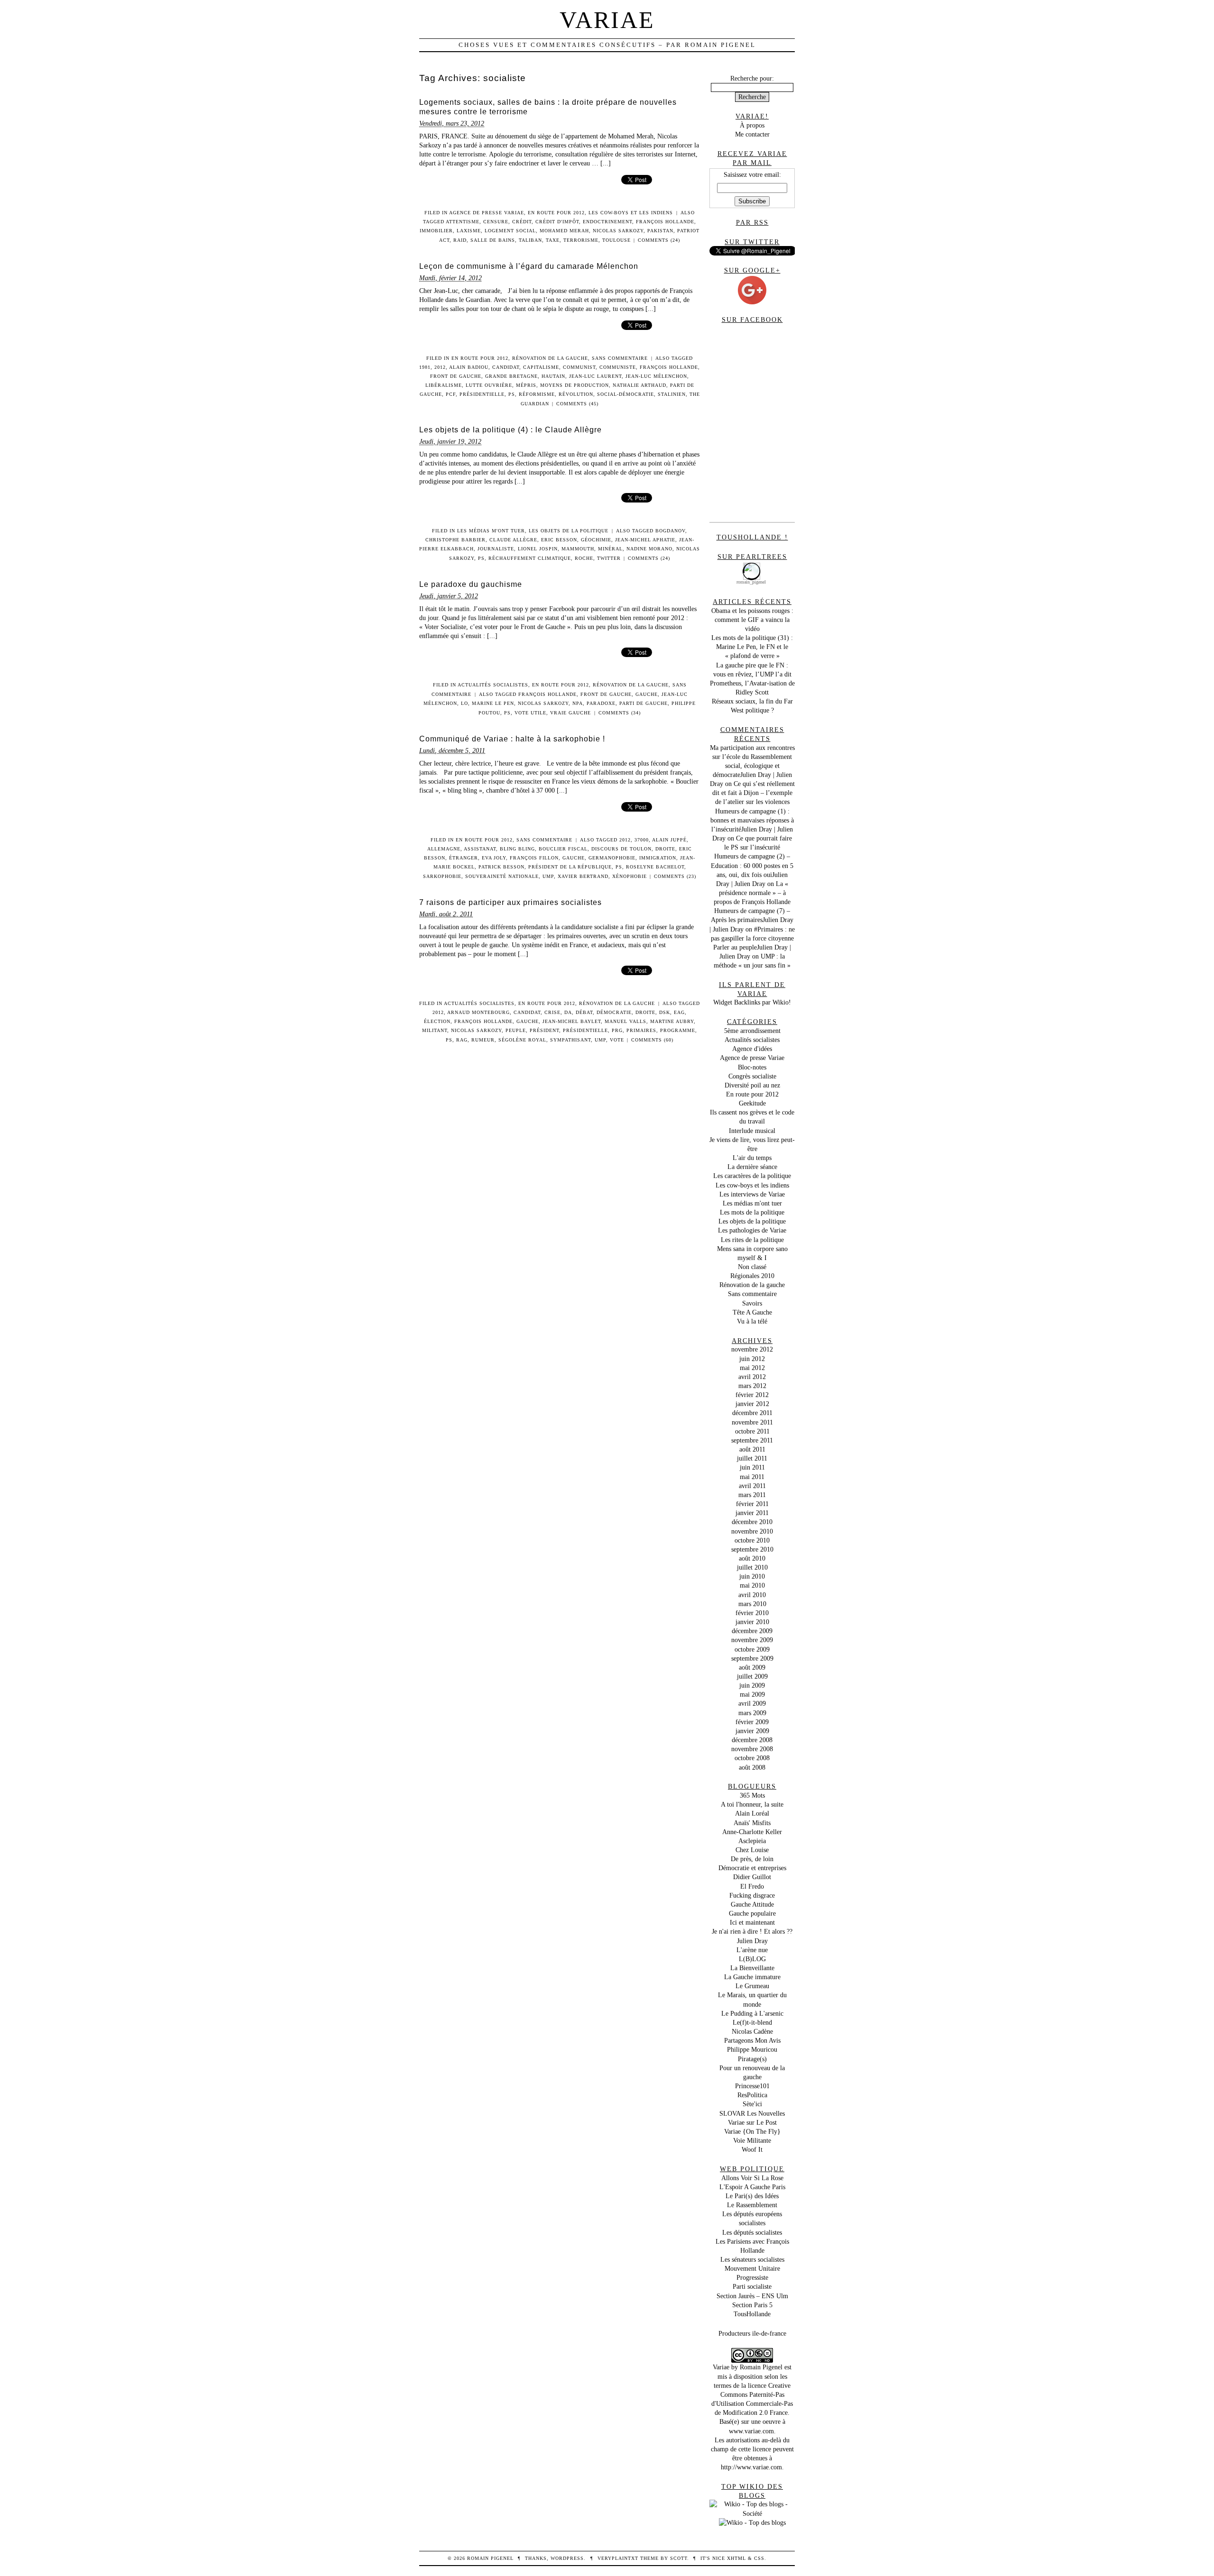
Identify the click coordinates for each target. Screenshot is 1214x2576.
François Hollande (665, 222)
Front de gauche (456, 376)
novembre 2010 (752, 1531)
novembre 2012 (752, 1349)
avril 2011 (752, 1486)
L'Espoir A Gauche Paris (752, 2187)
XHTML (736, 2558)
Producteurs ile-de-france (752, 2333)
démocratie (614, 1012)
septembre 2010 (752, 1549)
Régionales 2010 (752, 1276)
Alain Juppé (669, 840)
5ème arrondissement (752, 1031)
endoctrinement (607, 222)
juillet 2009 (752, 1676)
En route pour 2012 (556, 213)
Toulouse (616, 240)
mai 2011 (752, 1477)
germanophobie (612, 858)
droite (665, 849)
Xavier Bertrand (583, 876)
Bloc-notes (752, 1067)
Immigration (658, 858)
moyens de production (575, 385)
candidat (506, 367)
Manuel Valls (625, 1021)
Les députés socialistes (752, 2232)
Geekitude (752, 1103)
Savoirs (752, 1303)
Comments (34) (620, 713)
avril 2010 (752, 1595)
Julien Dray (752, 1941)
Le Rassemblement (752, 2205)
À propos (752, 125)
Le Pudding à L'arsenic (752, 2013)
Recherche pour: (752, 78)
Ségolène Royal (522, 1040)
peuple (516, 1030)
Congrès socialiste (752, 1076)
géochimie (596, 540)
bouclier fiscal (563, 849)
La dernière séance (752, 1167)
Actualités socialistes (493, 685)
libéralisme (444, 385)
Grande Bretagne (511, 376)
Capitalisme (541, 367)
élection (437, 1021)
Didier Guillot (752, 1877)
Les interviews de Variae (752, 1194)
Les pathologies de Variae (752, 1230)
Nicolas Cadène (752, 2031)
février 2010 (752, 1613)
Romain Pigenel (761, 2367)
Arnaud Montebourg (478, 1012)
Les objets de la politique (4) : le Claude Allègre (510, 430)
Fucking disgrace (752, 1895)
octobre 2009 (752, 1649)
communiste (618, 367)
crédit (522, 222)
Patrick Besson (501, 867)
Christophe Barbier (455, 540)
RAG (462, 1040)
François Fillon (534, 858)
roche (584, 558)
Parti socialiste (752, 2286)
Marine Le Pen (493, 703)
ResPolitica (752, 2095)
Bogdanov (670, 531)
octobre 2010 (752, 1540)
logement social (510, 231)
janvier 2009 (752, 1731)
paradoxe (601, 703)
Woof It (752, 2149)
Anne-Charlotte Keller (752, 1832)
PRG (617, 1030)
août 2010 (752, 1558)
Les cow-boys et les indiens (631, 213)
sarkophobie (442, 876)
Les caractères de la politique (752, 1176)
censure (496, 222)
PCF (451, 394)
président (544, 1030)
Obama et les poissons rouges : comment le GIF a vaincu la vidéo (752, 620)
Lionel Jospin (538, 549)
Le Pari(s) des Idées (752, 2196)
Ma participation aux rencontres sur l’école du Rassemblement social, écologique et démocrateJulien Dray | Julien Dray (752, 766)
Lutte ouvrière (489, 385)
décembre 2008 (752, 1740)
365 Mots (752, 1795)
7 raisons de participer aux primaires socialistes (510, 902)
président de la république (570, 867)
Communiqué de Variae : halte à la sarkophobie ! (512, 739)
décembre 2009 (752, 1631)
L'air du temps (752, 1158)
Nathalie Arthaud (639, 385)
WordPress (567, 2558)
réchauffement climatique (530, 558)
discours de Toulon (621, 849)
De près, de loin (752, 1859)
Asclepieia (752, 1841)
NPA (578, 703)
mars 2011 (752, 1495)
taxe (553, 240)
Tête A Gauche (752, 1312)
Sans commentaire (620, 358)
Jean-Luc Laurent (595, 376)
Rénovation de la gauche (550, 358)
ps (512, 394)
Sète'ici (752, 2104)
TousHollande (752, 2314)
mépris (526, 385)
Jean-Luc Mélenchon (656, 376)
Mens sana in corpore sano (752, 1249)
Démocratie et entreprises (752, 1868)
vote (617, 1040)
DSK (665, 1012)
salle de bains (493, 240)
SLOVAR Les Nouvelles (752, 2113)
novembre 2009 (752, 1640)
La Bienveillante (752, 1968)
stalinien (672, 394)
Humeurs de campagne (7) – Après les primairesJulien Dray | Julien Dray (751, 920)
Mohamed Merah (564, 231)
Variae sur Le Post (752, 2122)
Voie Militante (752, 2140)
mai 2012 (752, 1368)
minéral (610, 549)
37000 (642, 840)
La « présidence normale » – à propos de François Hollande (752, 893)
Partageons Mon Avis (752, 2040)
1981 (425, 367)
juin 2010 (752, 1576)
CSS (759, 2558)
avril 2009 (752, 1703)
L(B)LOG (752, 1959)
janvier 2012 (752, 1404)
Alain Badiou (469, 367)
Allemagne (444, 849)
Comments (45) (577, 404)
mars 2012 (752, 1386)
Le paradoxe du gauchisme (471, 584)
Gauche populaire (752, 1913)
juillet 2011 (752, 1458)
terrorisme (581, 240)
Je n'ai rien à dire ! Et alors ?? (752, 1931)
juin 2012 (752, 1359)
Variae (607, 20)
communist (579, 367)
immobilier (436, 231)
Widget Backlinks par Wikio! (752, 1002)
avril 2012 (752, 1377)
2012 (440, 367)
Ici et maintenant (752, 1922)
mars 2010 (752, 1604)
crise (552, 1012)
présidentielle (482, 394)
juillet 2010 (752, 1567)
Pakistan (660, 231)
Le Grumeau (752, 1986)
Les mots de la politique (752, 1212)
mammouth (578, 549)
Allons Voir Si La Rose (752, 2178)
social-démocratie (625, 394)
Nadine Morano (649, 549)
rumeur (483, 1040)
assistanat (480, 849)
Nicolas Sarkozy (618, 231)
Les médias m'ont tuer (491, 531)
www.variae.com (751, 2431)
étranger (464, 858)
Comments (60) (652, 1040)
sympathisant (570, 1040)
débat (584, 1012)
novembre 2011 (752, 1422)
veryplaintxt (618, 2558)
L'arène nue (752, 1950)
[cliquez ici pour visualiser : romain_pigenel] (752, 565)
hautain (553, 376)
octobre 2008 (752, 1758)
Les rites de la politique (752, 1240)
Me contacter (752, 134)
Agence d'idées (752, 1049)
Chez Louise (752, 1850)
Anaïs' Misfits (752, 1823)
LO (464, 703)
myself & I (752, 1258)
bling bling (517, 849)
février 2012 (752, 1395)
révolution (576, 394)
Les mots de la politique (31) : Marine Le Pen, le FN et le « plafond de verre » (752, 647)
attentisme (463, 222)
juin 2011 (752, 1467)
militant (435, 1030)
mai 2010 (752, 1585)
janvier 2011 (752, 1513)
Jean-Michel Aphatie (645, 540)
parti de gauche (644, 703)
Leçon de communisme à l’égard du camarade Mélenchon (529, 266)
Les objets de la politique (569, 531)
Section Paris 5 (752, 2305)
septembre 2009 (752, 1658)
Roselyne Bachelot (655, 867)
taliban (530, 240)
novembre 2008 (752, 1749)
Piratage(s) (752, 2059)
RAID (460, 240)
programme (678, 1030)
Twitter (609, 558)
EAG (679, 1012)
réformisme (537, 394)
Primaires (641, 1030)
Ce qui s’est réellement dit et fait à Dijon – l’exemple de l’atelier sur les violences (754, 793)
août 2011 (752, 1449)
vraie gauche (570, 713)
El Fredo (752, 1886)
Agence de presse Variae (487, 213)
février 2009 (752, 1722)
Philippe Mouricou (752, 2049)
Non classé (752, 1267)
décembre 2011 (752, 1413)
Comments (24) (659, 240)
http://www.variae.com (751, 2467)
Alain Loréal (752, 1813)
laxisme (469, 231)
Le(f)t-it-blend (752, 2022)
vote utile (530, 713)
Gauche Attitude (752, 1904)
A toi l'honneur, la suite (752, 1804)
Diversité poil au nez (752, 1085)
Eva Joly (494, 858)
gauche (647, 694)
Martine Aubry (672, 1021)
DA (568, 1012)
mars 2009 (752, 1713)
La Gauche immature (752, 1977)
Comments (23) (675, 876)
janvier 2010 (752, 1622)
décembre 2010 (752, 1522)
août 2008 (752, 1767)
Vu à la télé (752, 1321)
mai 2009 (752, 1694)
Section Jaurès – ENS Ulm (752, 2296)
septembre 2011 (752, 1440)
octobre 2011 (752, 1431)
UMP (548, 876)
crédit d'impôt (557, 222)
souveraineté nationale (502, 876)
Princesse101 (752, 2086)
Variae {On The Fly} (752, 2131)
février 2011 (752, 1504)
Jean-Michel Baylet (572, 1021)
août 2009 (752, 1667)
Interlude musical (752, 1131)
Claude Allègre (513, 540)
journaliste (496, 549)
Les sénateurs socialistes (752, 2259)
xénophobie (630, 876)
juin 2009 (752, 1685)
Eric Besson (559, 540)
